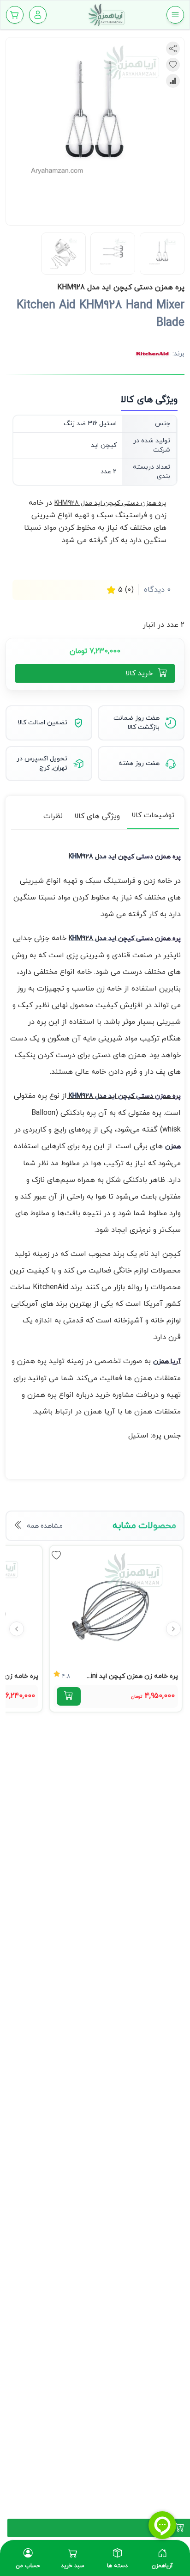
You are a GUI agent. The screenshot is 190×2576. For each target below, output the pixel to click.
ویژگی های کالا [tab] (97, 816)
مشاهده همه (45, 1526)
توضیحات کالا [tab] (153, 815)
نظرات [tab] (53, 816)
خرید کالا (139, 673)
